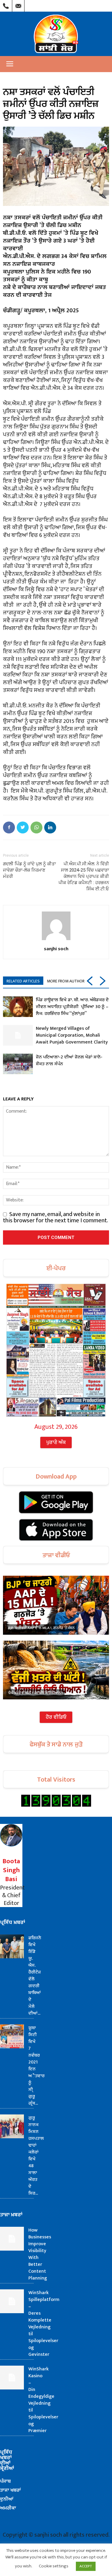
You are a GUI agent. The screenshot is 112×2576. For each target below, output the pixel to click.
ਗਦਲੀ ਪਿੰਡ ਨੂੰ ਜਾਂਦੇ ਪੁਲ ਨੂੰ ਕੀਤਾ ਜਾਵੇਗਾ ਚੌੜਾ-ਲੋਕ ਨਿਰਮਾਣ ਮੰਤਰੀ (29, 870)
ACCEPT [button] (86, 2566)
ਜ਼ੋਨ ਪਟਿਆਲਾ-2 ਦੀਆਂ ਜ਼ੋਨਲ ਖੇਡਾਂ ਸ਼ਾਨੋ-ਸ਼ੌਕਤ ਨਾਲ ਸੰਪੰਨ (69, 1060)
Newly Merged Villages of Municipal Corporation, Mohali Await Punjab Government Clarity (72, 1035)
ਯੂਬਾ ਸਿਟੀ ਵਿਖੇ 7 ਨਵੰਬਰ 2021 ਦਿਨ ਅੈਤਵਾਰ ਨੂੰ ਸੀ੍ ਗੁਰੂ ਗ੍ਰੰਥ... (36, 2066)
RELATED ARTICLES (23, 981)
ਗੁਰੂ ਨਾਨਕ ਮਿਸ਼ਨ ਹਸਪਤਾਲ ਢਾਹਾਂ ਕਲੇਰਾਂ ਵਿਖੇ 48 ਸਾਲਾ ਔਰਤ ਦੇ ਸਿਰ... (36, 2156)
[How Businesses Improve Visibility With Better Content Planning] (12, 2239)
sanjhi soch (56, 948)
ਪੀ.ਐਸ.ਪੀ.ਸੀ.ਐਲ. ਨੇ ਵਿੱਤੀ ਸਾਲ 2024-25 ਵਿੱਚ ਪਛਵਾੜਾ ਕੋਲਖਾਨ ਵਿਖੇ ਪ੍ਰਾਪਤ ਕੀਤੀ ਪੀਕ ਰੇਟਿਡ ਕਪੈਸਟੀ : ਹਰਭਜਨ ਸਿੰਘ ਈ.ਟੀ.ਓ (84, 876)
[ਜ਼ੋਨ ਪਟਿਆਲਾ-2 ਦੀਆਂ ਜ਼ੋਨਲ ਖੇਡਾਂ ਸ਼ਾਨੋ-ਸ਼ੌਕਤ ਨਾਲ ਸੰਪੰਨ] (18, 1064)
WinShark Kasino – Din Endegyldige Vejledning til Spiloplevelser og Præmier (43, 2400)
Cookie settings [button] (54, 2566)
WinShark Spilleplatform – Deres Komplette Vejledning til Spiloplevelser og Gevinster (44, 2324)
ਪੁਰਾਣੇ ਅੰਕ (56, 1443)
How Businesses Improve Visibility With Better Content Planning (40, 2254)
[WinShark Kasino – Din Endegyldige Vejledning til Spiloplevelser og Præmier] (12, 2378)
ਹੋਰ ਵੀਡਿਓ (56, 1717)
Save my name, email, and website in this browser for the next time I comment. (56, 1217)
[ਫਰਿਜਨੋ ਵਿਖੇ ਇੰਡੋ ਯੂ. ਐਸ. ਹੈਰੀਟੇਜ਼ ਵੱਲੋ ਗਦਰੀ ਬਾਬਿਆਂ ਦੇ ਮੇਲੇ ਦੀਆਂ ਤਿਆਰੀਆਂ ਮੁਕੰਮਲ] (12, 1946)
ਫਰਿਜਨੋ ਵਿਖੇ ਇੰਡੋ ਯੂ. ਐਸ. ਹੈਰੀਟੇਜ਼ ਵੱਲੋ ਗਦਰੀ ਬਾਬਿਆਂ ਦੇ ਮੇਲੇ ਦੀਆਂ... (35, 1976)
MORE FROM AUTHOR (66, 981)
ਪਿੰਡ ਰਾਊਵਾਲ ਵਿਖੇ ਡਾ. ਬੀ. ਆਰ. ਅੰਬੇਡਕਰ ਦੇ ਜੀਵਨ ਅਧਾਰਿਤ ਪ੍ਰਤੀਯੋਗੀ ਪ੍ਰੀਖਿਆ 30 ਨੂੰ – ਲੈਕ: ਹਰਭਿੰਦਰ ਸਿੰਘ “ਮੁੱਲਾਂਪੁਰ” (72, 1007)
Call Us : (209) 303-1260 (6, 4)
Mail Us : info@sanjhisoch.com (18, 4)
